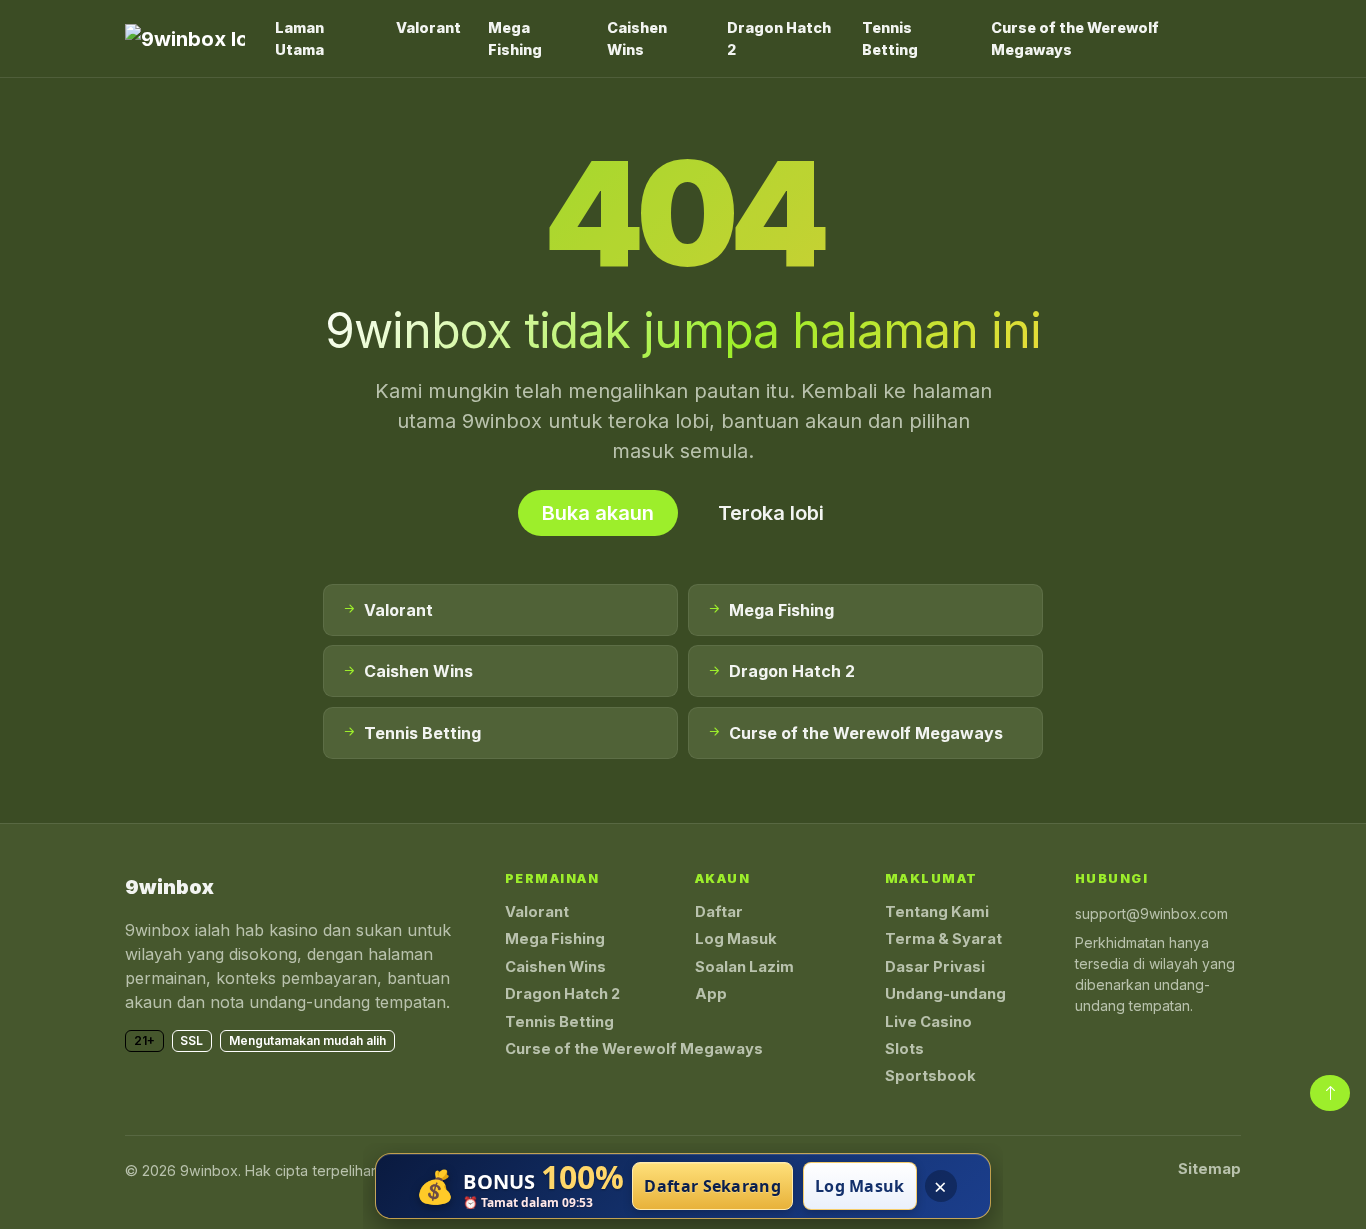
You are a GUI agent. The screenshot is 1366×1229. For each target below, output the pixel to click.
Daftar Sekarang (712, 1186)
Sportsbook (930, 1076)
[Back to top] (1330, 1093)
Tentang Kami (937, 912)
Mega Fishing (515, 38)
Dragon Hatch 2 (779, 38)
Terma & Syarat (943, 939)
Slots (904, 1049)
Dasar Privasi (935, 967)
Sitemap (1209, 1169)
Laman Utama (299, 38)
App (711, 994)
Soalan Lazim (744, 967)
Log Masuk (736, 939)
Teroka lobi (771, 513)
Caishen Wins (637, 38)
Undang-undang (945, 994)
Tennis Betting (890, 38)
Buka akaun (598, 513)
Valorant (428, 27)
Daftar (719, 912)
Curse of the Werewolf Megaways (1075, 38)
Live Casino (928, 1022)
